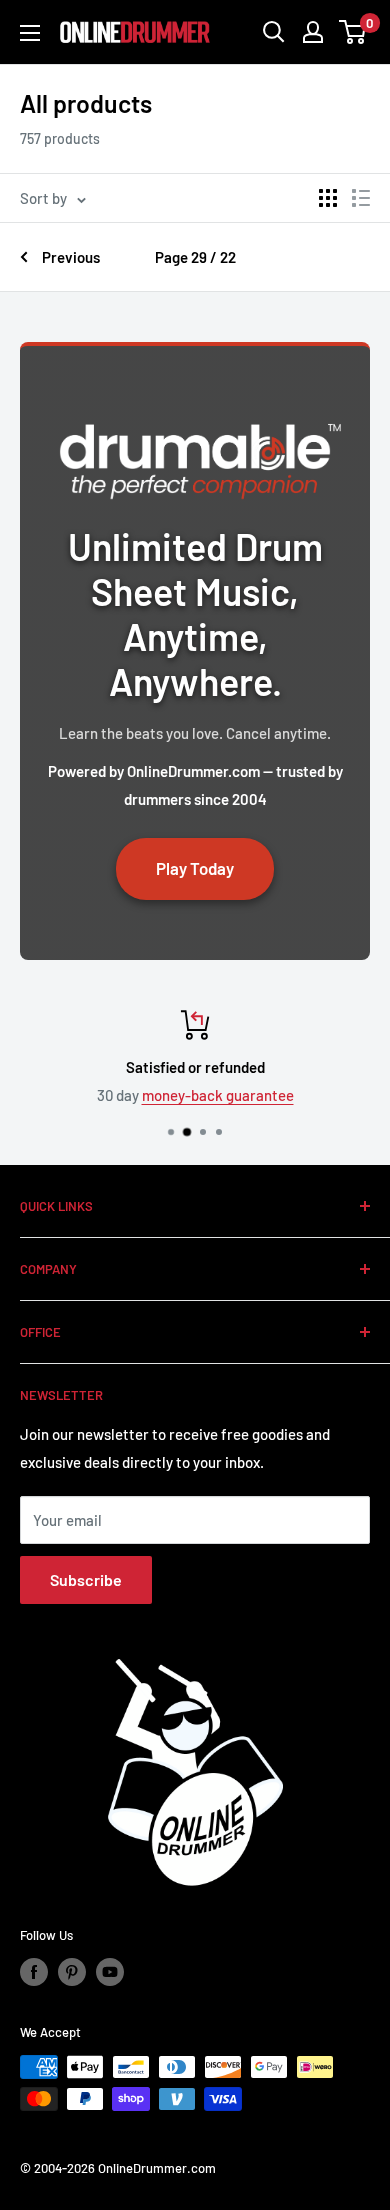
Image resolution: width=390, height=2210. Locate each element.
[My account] (313, 32)
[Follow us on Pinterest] (72, 1972)
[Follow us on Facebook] (34, 1972)
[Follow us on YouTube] (110, 1972)
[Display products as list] (361, 198)
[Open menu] (30, 33)
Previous (71, 257)
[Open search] (274, 32)
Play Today (195, 868)
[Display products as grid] (328, 198)
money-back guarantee (218, 1095)
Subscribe (86, 1579)
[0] (353, 32)
